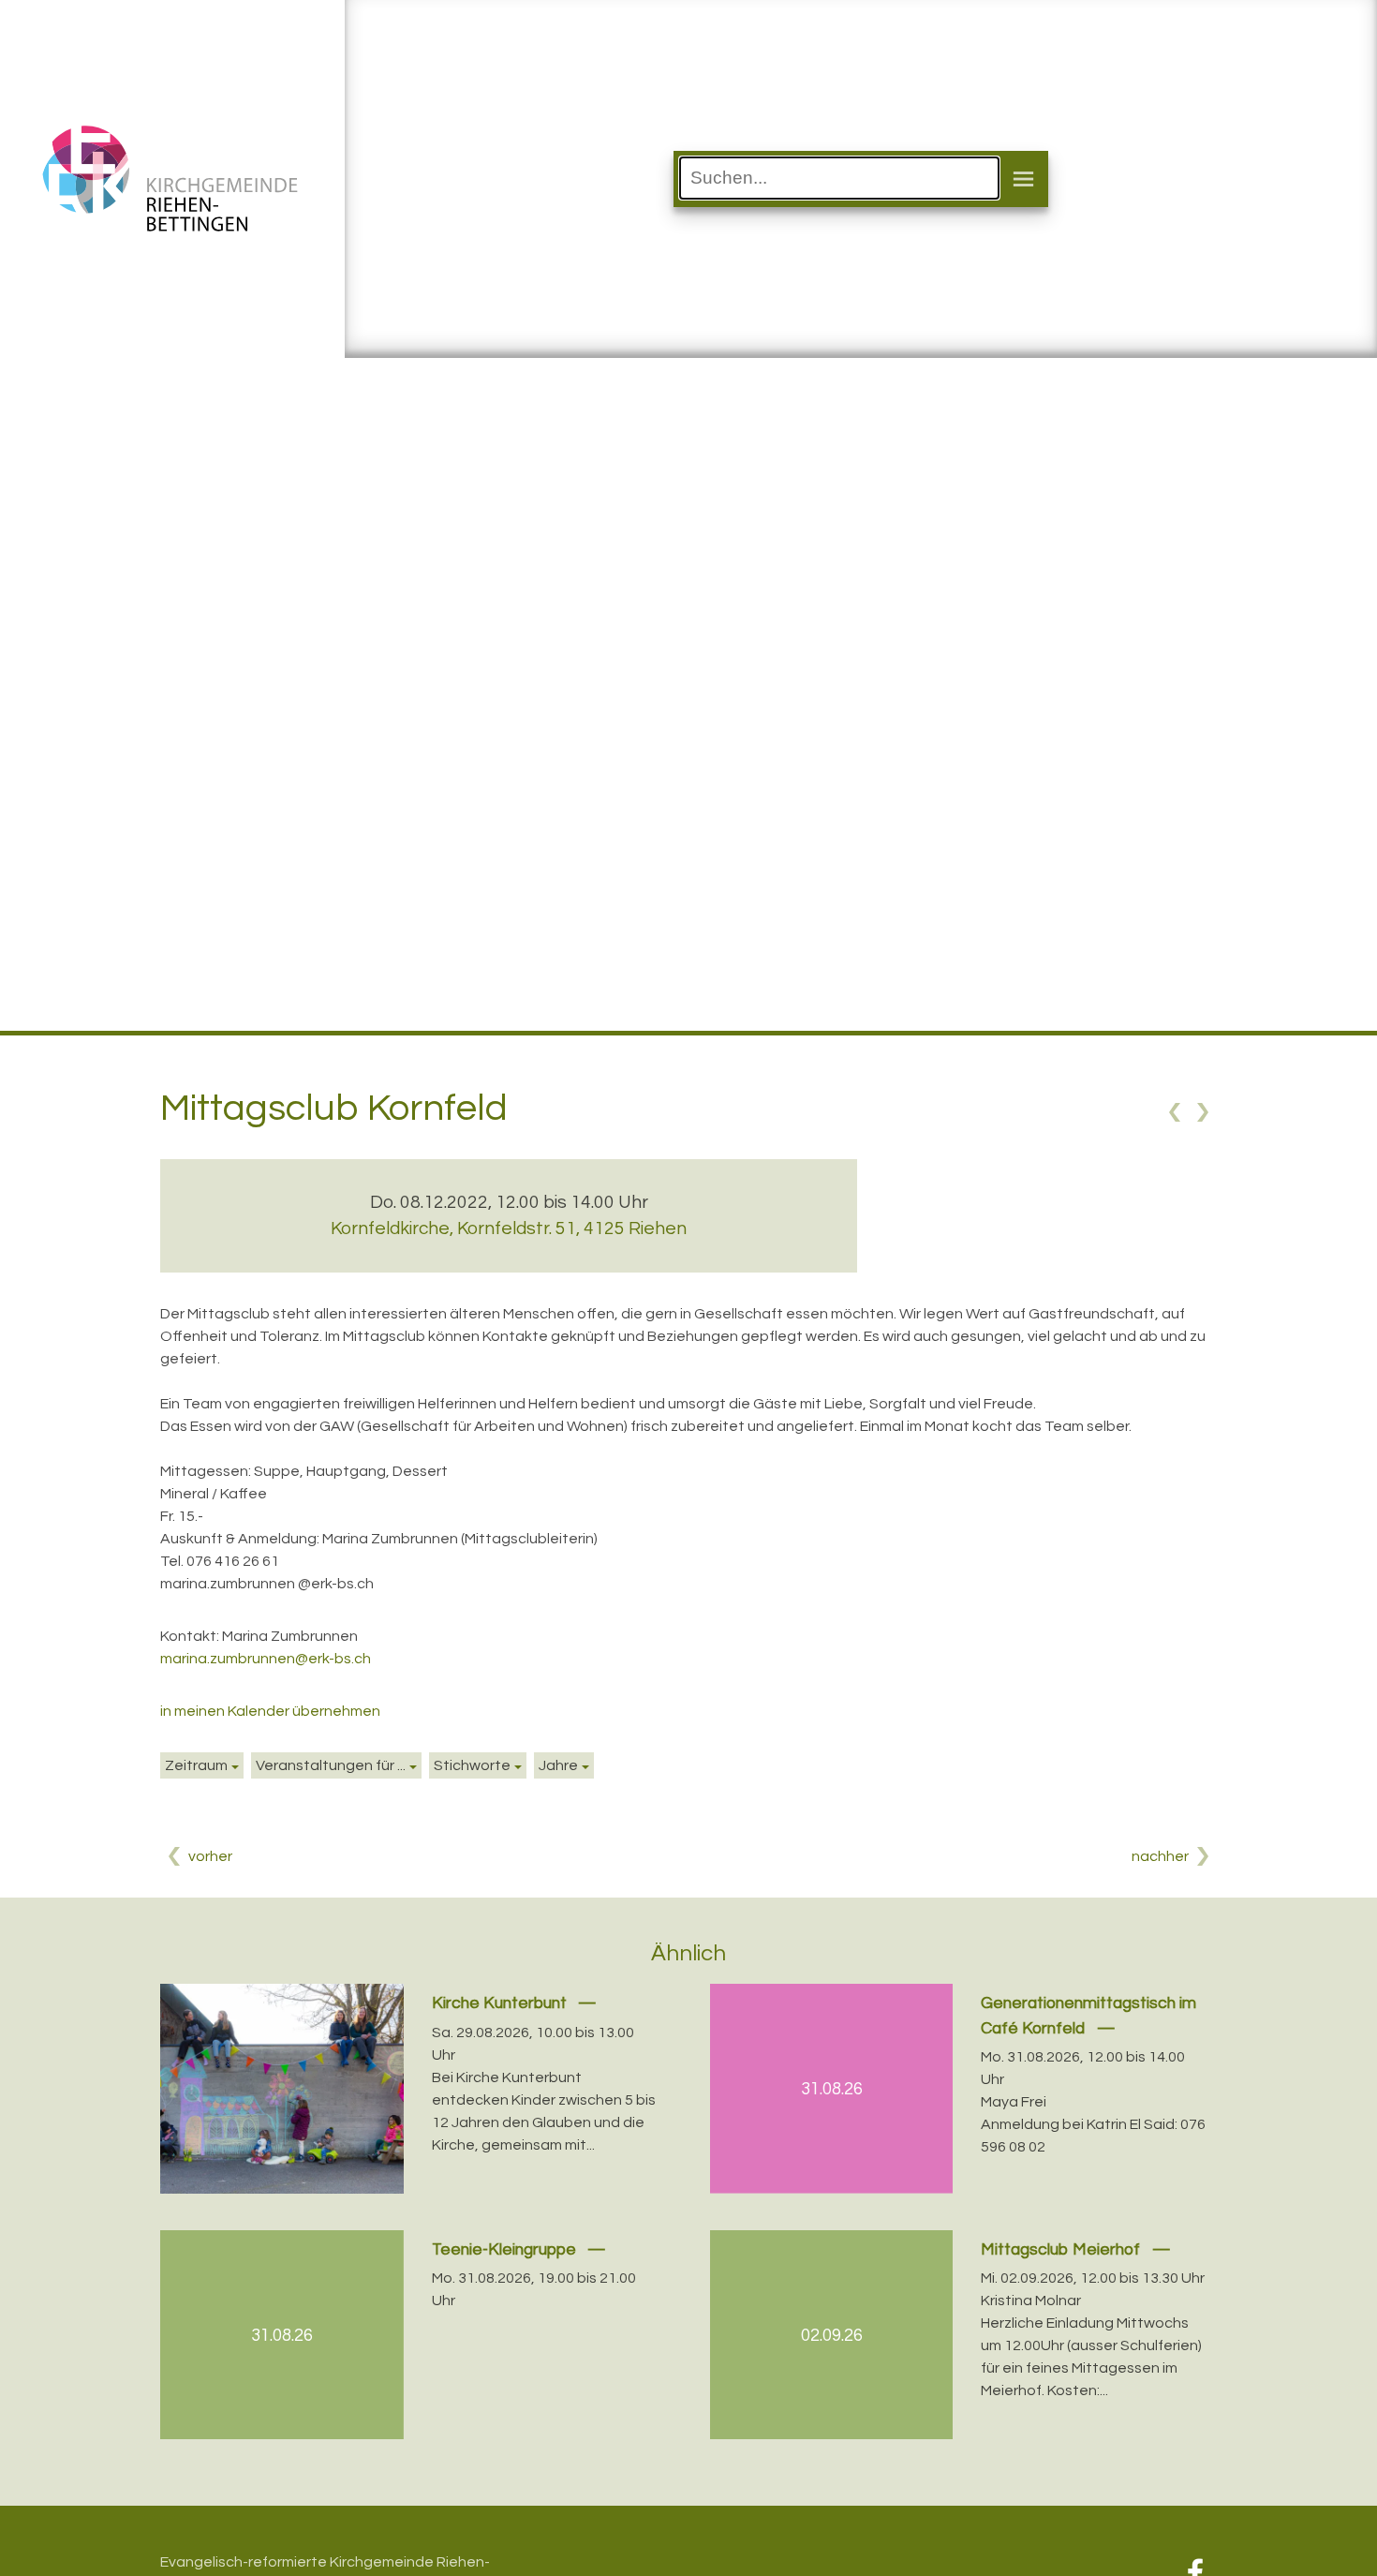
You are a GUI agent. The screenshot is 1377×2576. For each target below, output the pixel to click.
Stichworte (472, 1765)
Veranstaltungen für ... (331, 1765)
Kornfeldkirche (509, 1228)
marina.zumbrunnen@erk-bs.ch (266, 1659)
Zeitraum (196, 1765)
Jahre (558, 1765)
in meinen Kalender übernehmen (270, 1711)
